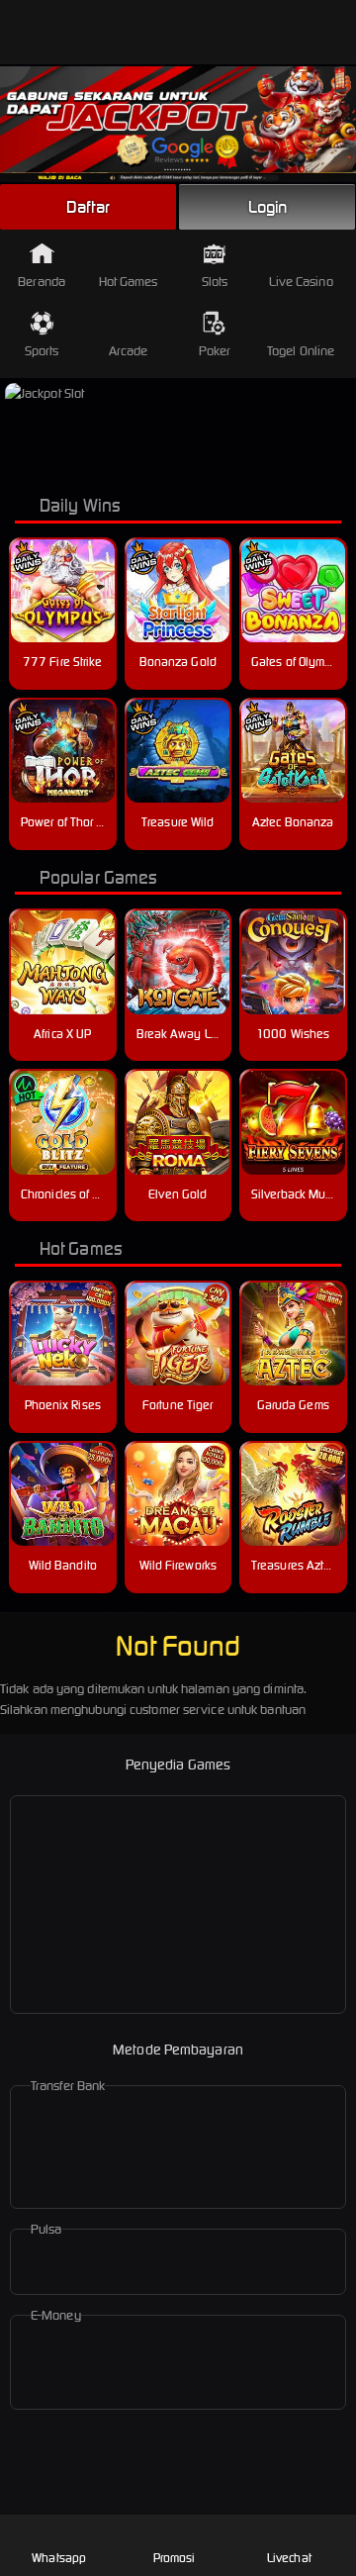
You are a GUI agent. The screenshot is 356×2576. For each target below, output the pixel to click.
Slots (215, 282)
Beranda (42, 282)
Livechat (289, 2558)
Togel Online (301, 351)
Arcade (129, 351)
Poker (215, 351)
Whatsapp (59, 2558)
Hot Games (129, 282)
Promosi (175, 2558)
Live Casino (301, 282)
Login (268, 207)
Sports (42, 351)
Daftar (88, 207)
